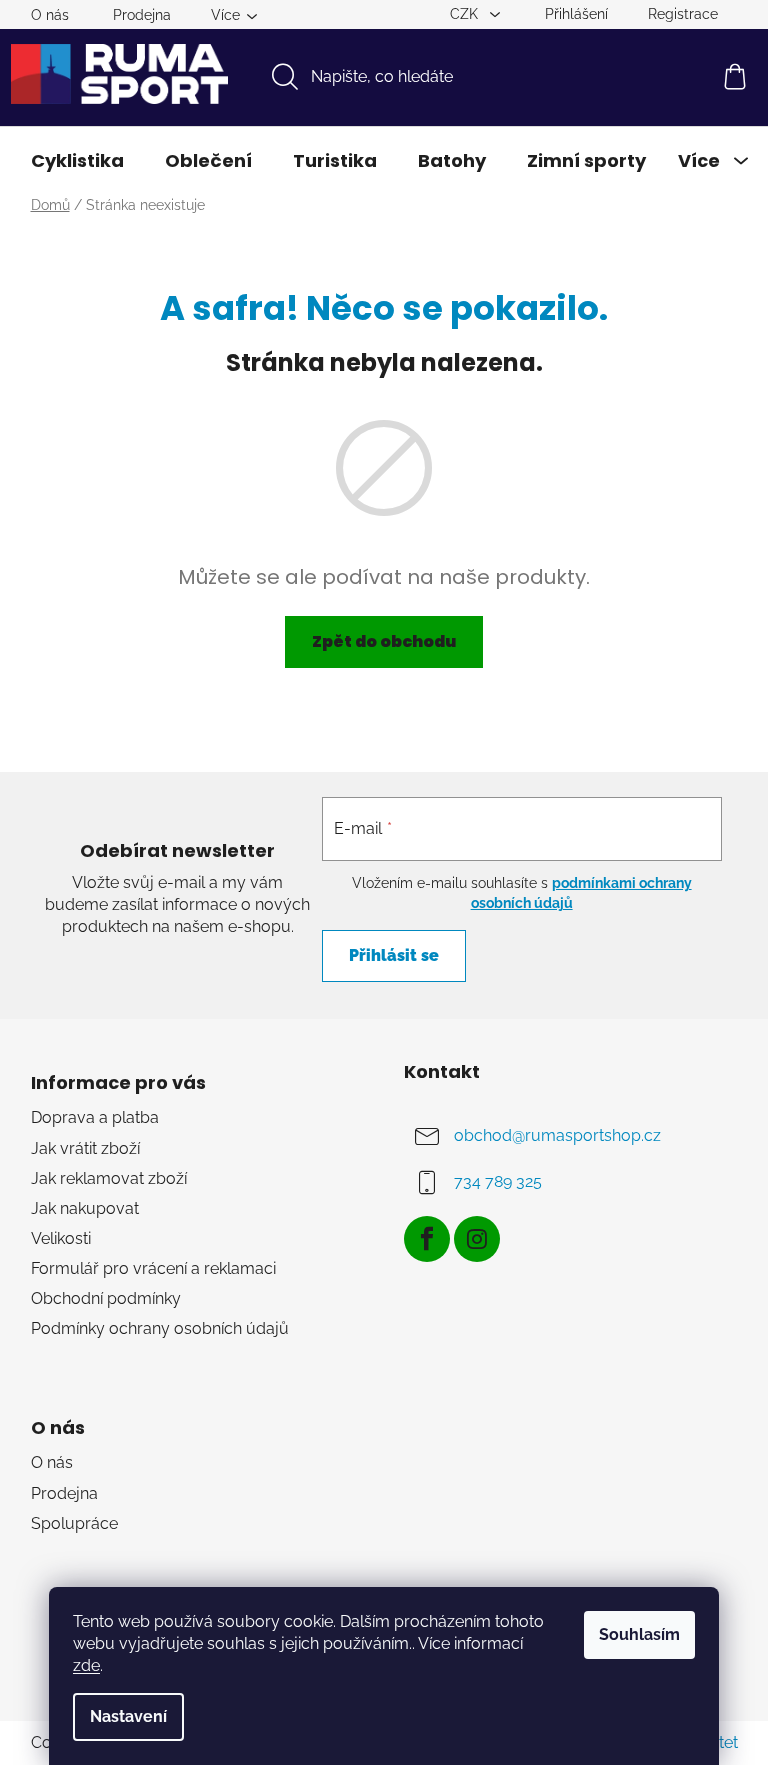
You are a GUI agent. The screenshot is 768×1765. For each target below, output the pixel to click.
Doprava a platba (95, 1117)
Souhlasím (639, 1634)
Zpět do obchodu (384, 641)
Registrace (683, 14)
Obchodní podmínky (106, 1298)
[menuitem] (77, 161)
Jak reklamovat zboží (109, 1178)
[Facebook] (427, 1239)
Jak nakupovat (85, 1208)
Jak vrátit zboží (85, 1148)
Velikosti (61, 1238)
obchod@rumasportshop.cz (557, 1136)
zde (86, 1665)
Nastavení (128, 1716)
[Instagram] (477, 1239)
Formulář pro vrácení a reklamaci (153, 1268)
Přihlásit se (394, 955)
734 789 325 (498, 1182)
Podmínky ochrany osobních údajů (160, 1328)
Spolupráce (74, 1523)
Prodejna (142, 15)
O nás (50, 15)
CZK (466, 14)
